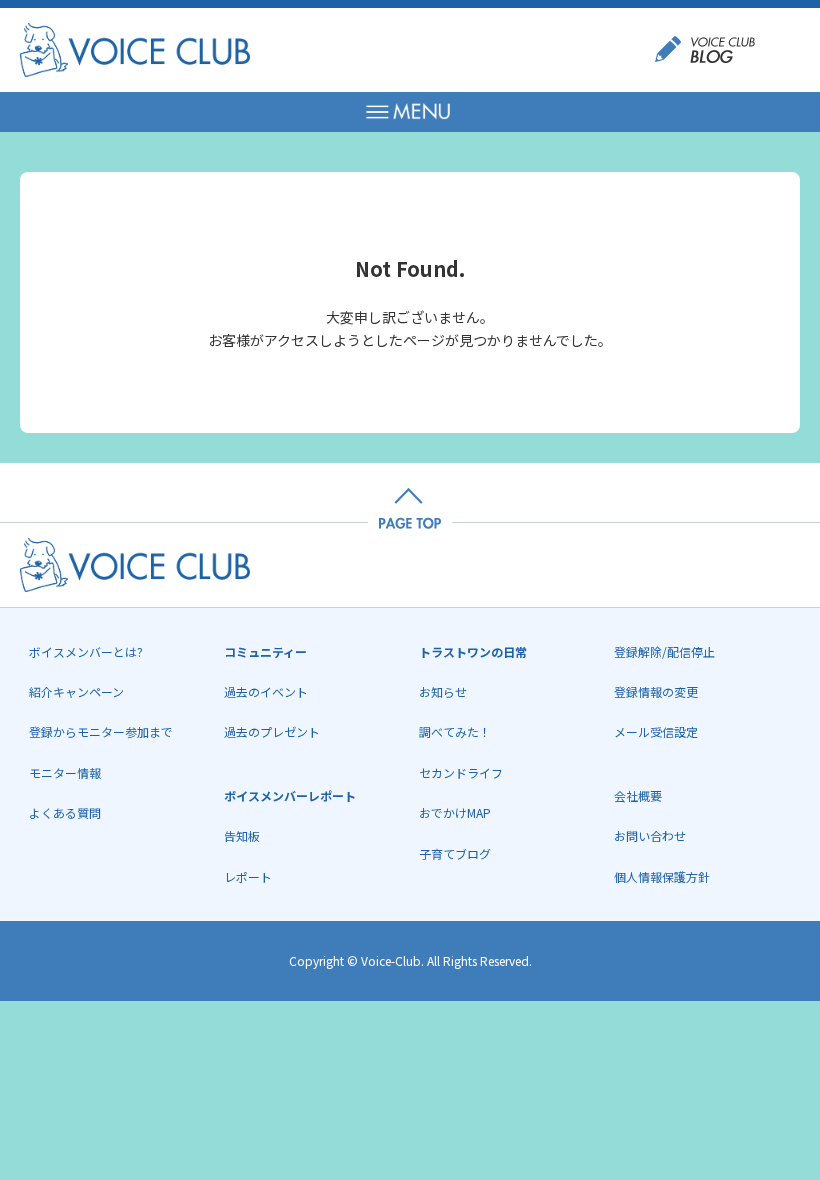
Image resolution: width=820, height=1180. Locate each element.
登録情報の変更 (656, 691)
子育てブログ (455, 853)
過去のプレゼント (272, 731)
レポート (248, 876)
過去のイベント (266, 691)
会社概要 (638, 795)
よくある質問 (65, 812)
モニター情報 (65, 772)
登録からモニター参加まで (101, 731)
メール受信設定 (656, 731)
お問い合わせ (650, 835)
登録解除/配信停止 (664, 651)
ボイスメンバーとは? (86, 651)
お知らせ (443, 691)
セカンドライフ (461, 772)
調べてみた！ (455, 731)
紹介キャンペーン (76, 691)
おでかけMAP (455, 812)
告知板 (242, 835)
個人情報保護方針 (662, 876)
